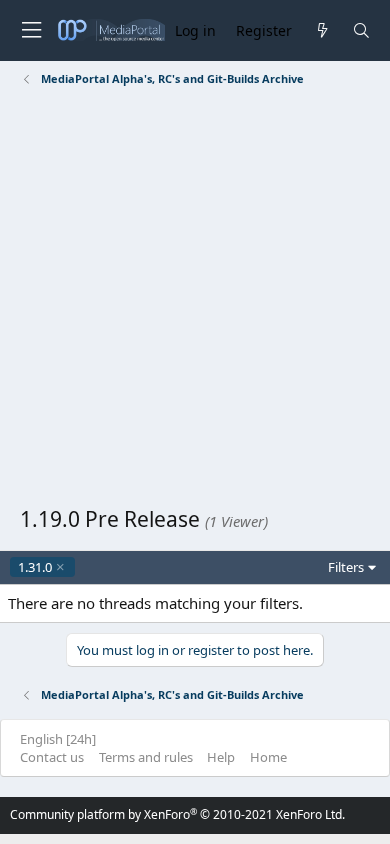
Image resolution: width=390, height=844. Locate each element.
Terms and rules (146, 757)
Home (268, 757)
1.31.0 (35, 567)
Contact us (52, 757)
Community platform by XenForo (177, 814)
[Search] (361, 30)
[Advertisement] (195, 300)
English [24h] (58, 739)
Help (221, 757)
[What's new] (321, 30)
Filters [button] (346, 567)
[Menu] (31, 30)
